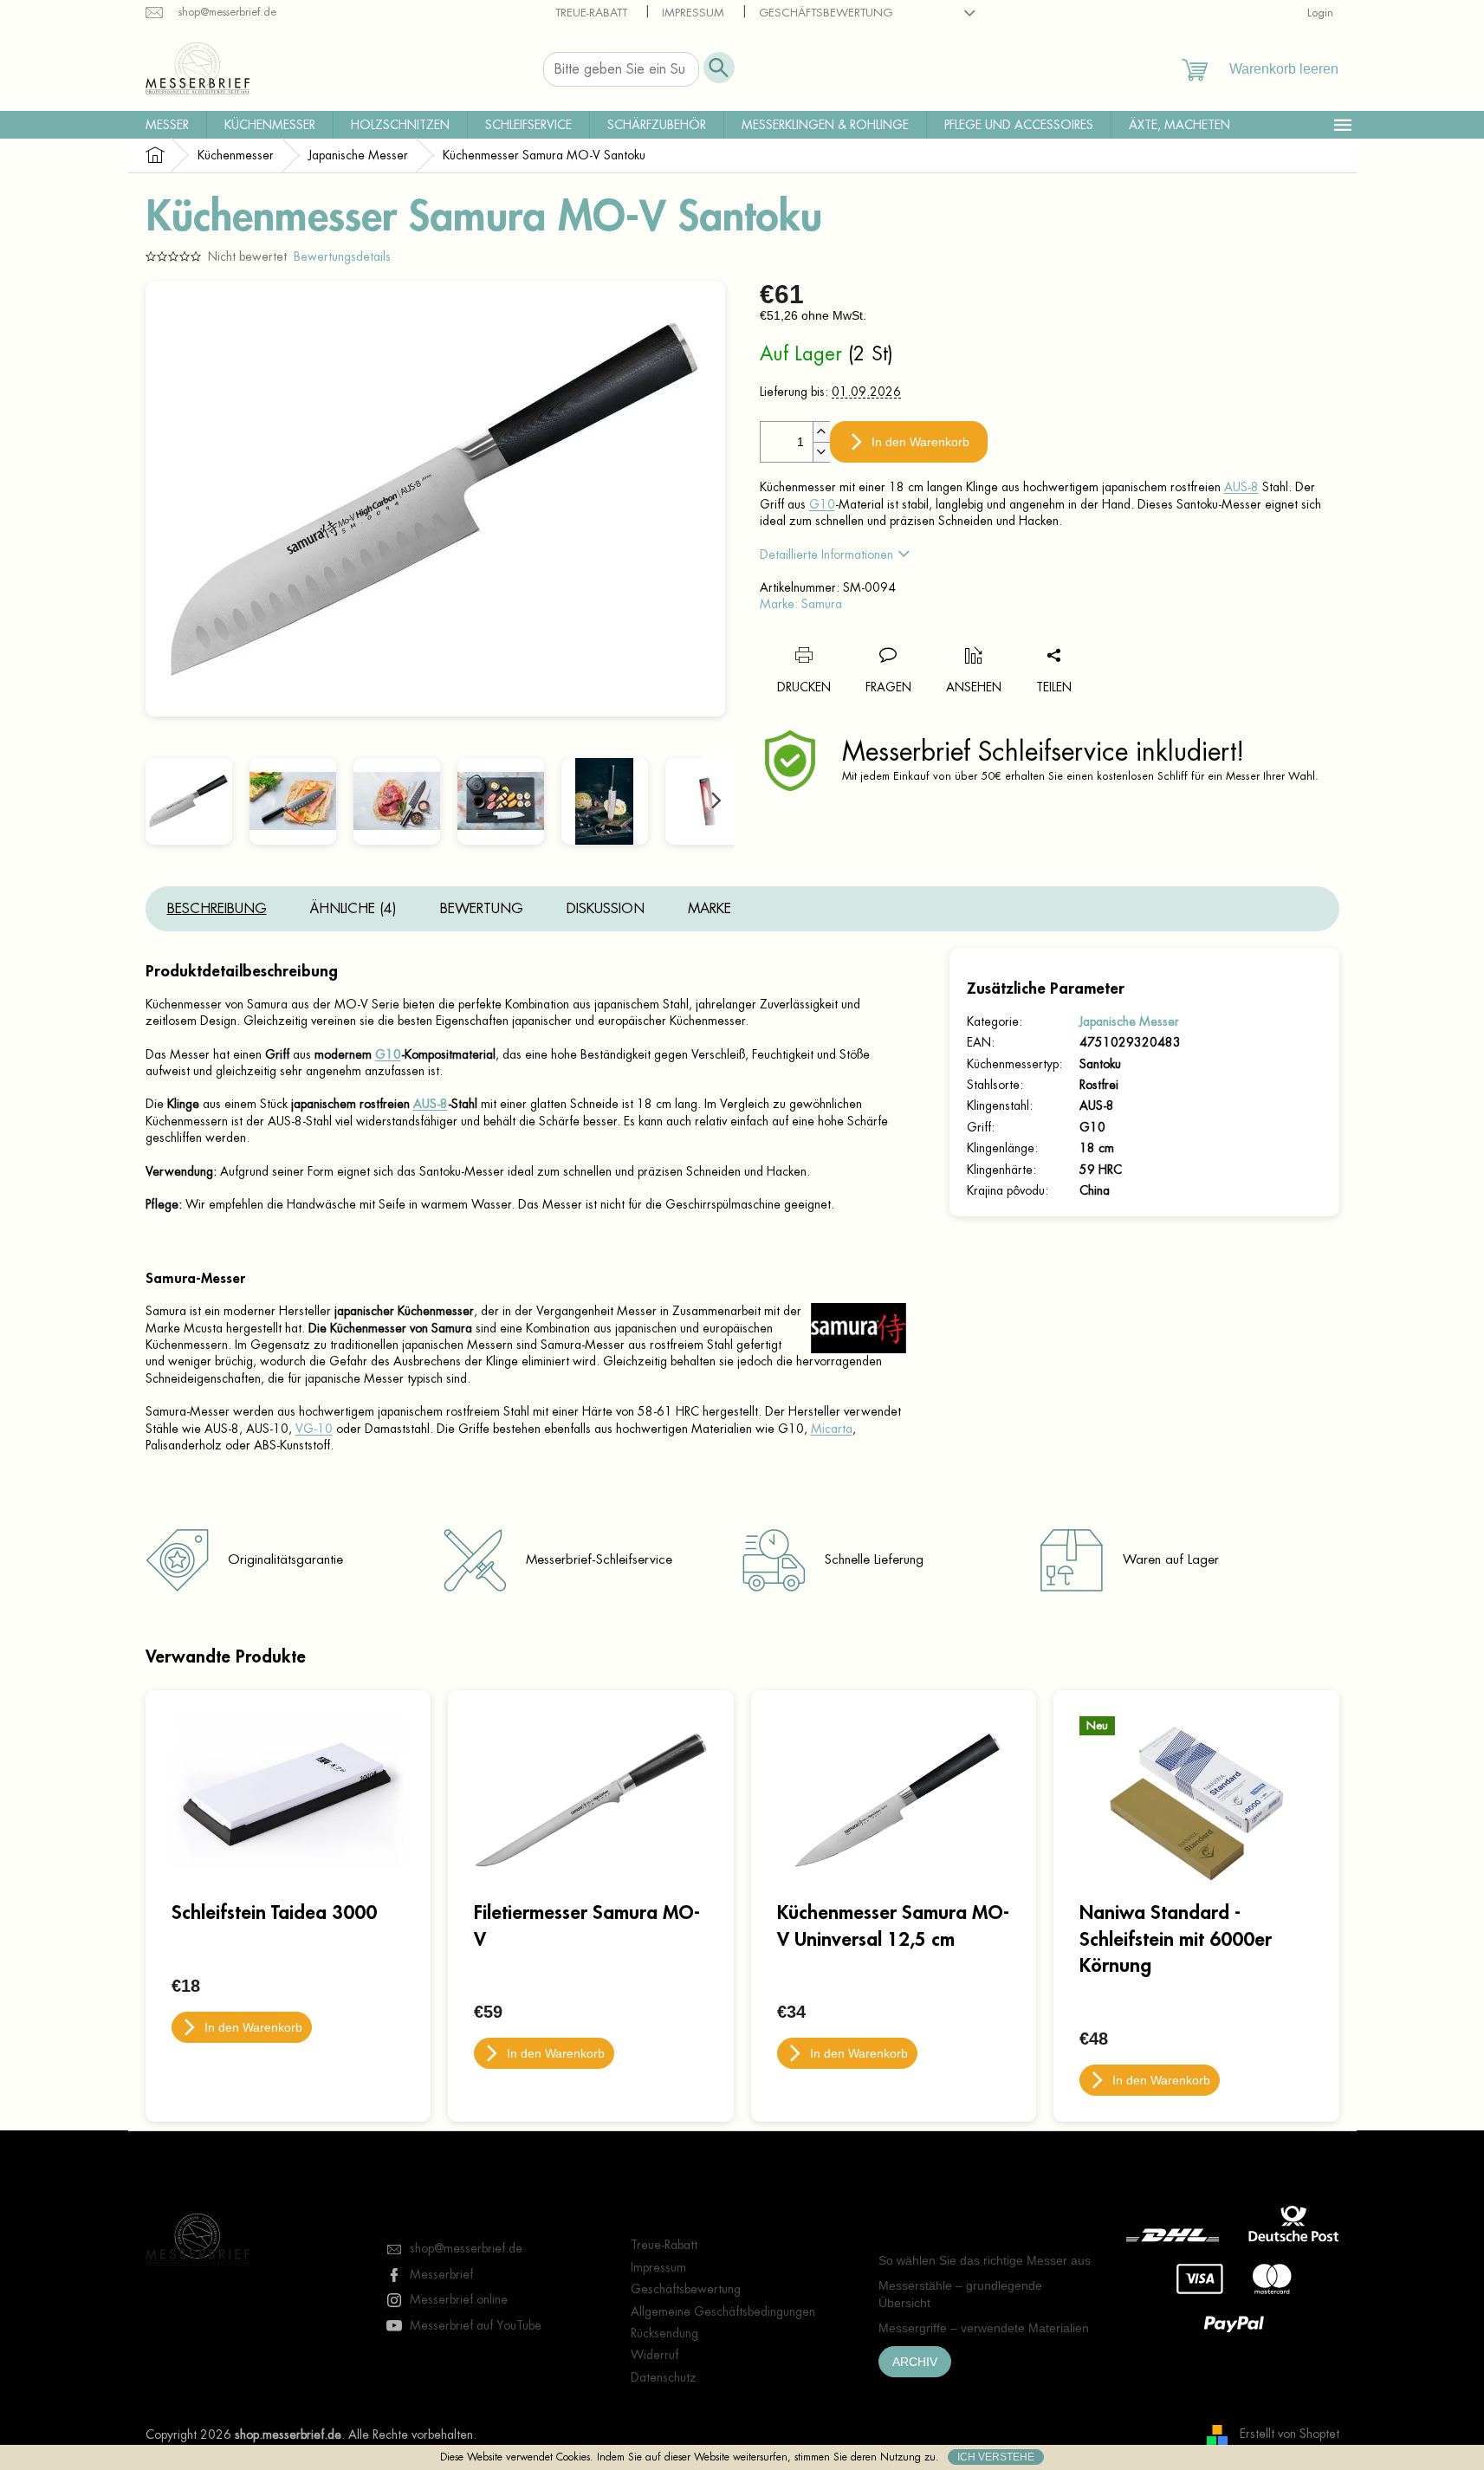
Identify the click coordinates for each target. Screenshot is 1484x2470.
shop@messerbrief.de (466, 2248)
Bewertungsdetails (342, 256)
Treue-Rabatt (591, 13)
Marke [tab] (710, 909)
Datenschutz (664, 2377)
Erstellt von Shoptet (1290, 2434)
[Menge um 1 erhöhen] (821, 432)
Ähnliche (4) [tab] (353, 909)
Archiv (915, 2362)
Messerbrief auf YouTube (476, 2325)
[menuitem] (167, 125)
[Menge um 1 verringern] (821, 452)
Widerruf (655, 2355)
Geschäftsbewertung (826, 13)
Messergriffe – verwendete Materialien (984, 2328)
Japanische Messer (1129, 1021)
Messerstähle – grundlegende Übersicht (960, 2294)
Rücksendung (664, 2333)
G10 (822, 504)
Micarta (832, 1429)
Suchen (719, 68)
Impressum (693, 13)
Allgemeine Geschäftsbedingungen (723, 2311)
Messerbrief (441, 2274)
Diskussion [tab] (606, 909)
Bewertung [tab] (482, 909)
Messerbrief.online (459, 2299)
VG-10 (314, 1429)
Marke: (801, 604)
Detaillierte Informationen (826, 554)
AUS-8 (1241, 487)
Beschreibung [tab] (217, 909)
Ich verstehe (996, 2457)
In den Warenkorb (920, 442)
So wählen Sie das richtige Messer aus (985, 2260)
